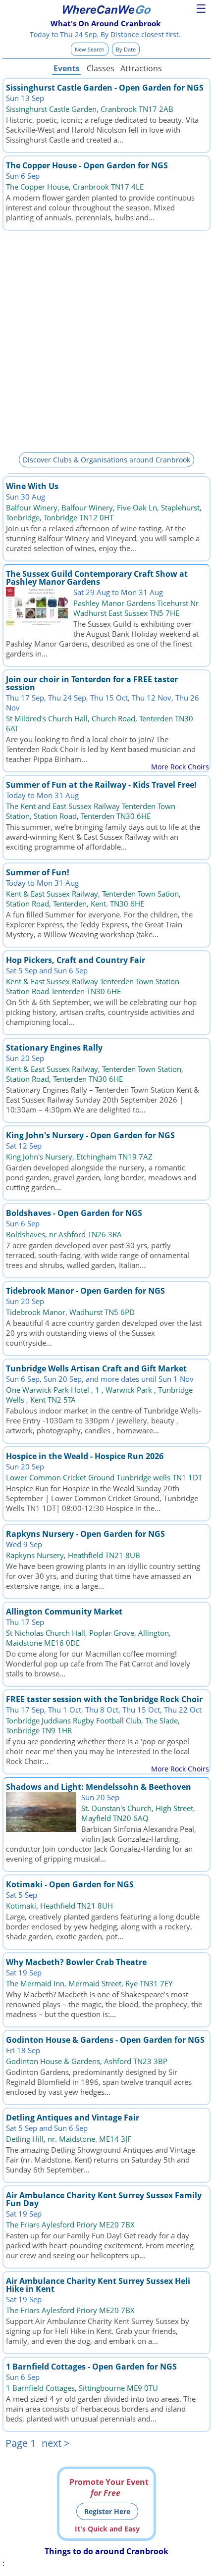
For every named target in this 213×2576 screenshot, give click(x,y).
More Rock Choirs (180, 767)
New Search (90, 49)
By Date (126, 49)
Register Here (107, 2511)
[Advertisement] (106, 340)
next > (55, 2443)
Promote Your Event (109, 2487)
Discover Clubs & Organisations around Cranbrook (106, 460)
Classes (101, 68)
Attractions (141, 68)
